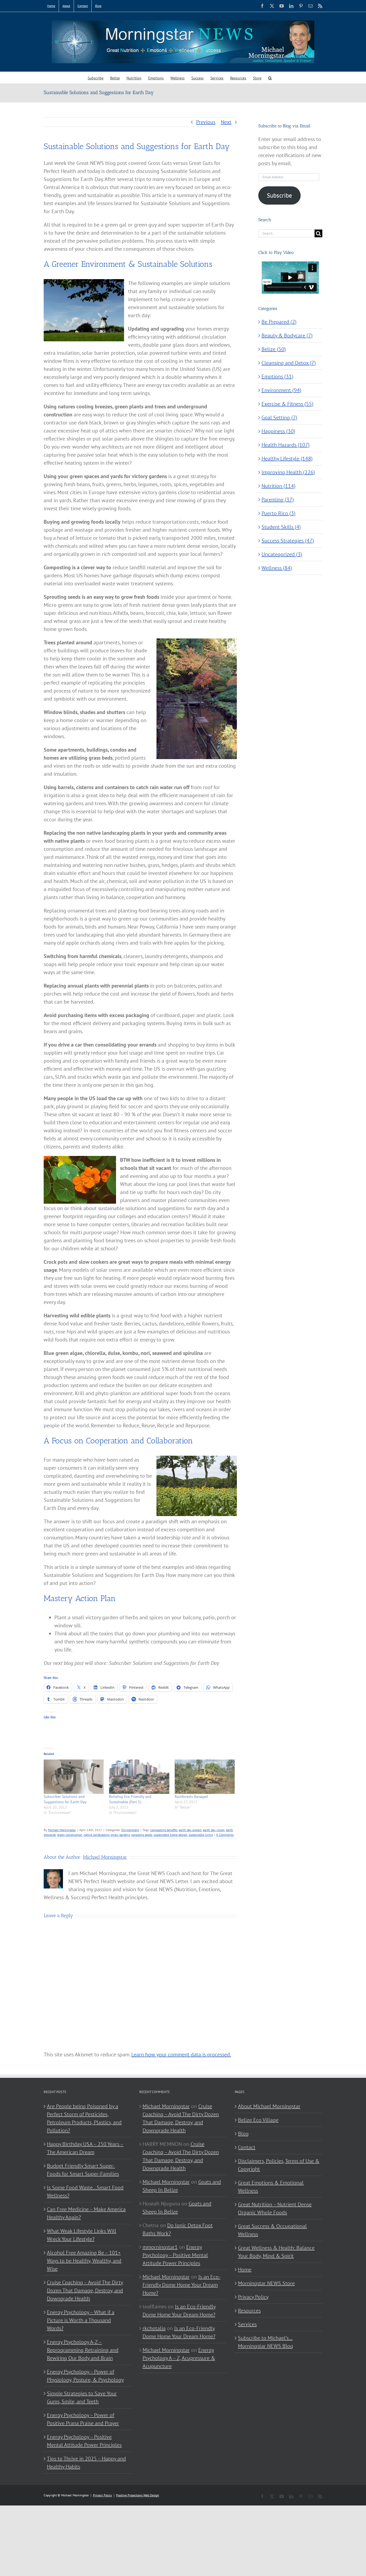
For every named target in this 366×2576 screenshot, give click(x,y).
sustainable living (201, 1835)
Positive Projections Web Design (138, 2495)
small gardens (120, 1835)
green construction (70, 1835)
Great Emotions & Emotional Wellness (271, 2187)
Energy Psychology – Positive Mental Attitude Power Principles (84, 2441)
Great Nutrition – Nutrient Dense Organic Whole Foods (275, 2208)
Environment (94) (281, 390)
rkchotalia (154, 2328)
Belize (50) (274, 349)
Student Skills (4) (281, 527)
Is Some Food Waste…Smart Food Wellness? (85, 2191)
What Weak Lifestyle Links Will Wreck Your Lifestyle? (82, 2235)
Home (245, 2270)
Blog (243, 2134)
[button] (270, 78)
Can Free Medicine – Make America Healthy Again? (86, 2213)
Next (226, 122)
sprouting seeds (142, 1835)
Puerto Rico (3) (279, 513)
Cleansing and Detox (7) (289, 363)
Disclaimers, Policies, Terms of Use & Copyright (279, 2165)
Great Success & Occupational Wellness (272, 2230)
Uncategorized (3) (282, 554)
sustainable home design (170, 1835)
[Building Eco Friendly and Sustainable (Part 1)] (139, 1777)
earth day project (190, 1830)
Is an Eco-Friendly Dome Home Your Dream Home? (182, 2285)
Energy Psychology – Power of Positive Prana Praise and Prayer (83, 2419)
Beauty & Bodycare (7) (287, 335)
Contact (247, 2147)
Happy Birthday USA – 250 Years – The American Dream (85, 2148)
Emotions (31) (277, 376)
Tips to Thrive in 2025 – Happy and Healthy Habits (86, 2463)
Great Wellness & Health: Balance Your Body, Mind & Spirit (276, 2252)
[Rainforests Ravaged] (205, 1777)
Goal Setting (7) (279, 417)
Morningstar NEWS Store (266, 2283)
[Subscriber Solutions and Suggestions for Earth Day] (74, 1777)
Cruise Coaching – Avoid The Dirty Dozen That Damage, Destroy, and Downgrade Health (85, 2290)
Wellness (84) (277, 568)
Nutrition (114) (279, 486)
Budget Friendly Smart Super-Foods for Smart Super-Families (83, 2170)
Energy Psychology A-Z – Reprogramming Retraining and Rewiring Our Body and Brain (83, 2350)
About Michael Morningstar (269, 2106)
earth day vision (214, 1830)
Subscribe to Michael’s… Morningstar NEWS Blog (266, 2342)
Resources (249, 2311)
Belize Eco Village (258, 2120)
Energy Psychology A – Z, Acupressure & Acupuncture (179, 2358)
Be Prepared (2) (279, 322)
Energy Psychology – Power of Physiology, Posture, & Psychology (85, 2376)
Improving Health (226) (288, 472)
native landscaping (96, 1835)
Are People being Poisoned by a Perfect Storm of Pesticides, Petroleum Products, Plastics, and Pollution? (84, 2118)
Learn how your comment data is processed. (181, 2054)
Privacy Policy (253, 2297)
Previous (206, 122)
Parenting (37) (278, 500)
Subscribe (279, 195)
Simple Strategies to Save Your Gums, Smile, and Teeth (82, 2397)
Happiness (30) (278, 431)
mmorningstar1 (160, 2247)
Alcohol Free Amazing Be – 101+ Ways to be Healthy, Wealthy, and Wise (84, 2261)
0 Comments (225, 1835)
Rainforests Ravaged (191, 1797)
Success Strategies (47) (288, 541)
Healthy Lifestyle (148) (287, 459)
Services (247, 2324)
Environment (130, 1830)
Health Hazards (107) (286, 445)
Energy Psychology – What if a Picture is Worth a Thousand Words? (81, 2320)
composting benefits (164, 1830)
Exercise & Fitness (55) (287, 404)
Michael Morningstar (62, 1830)
